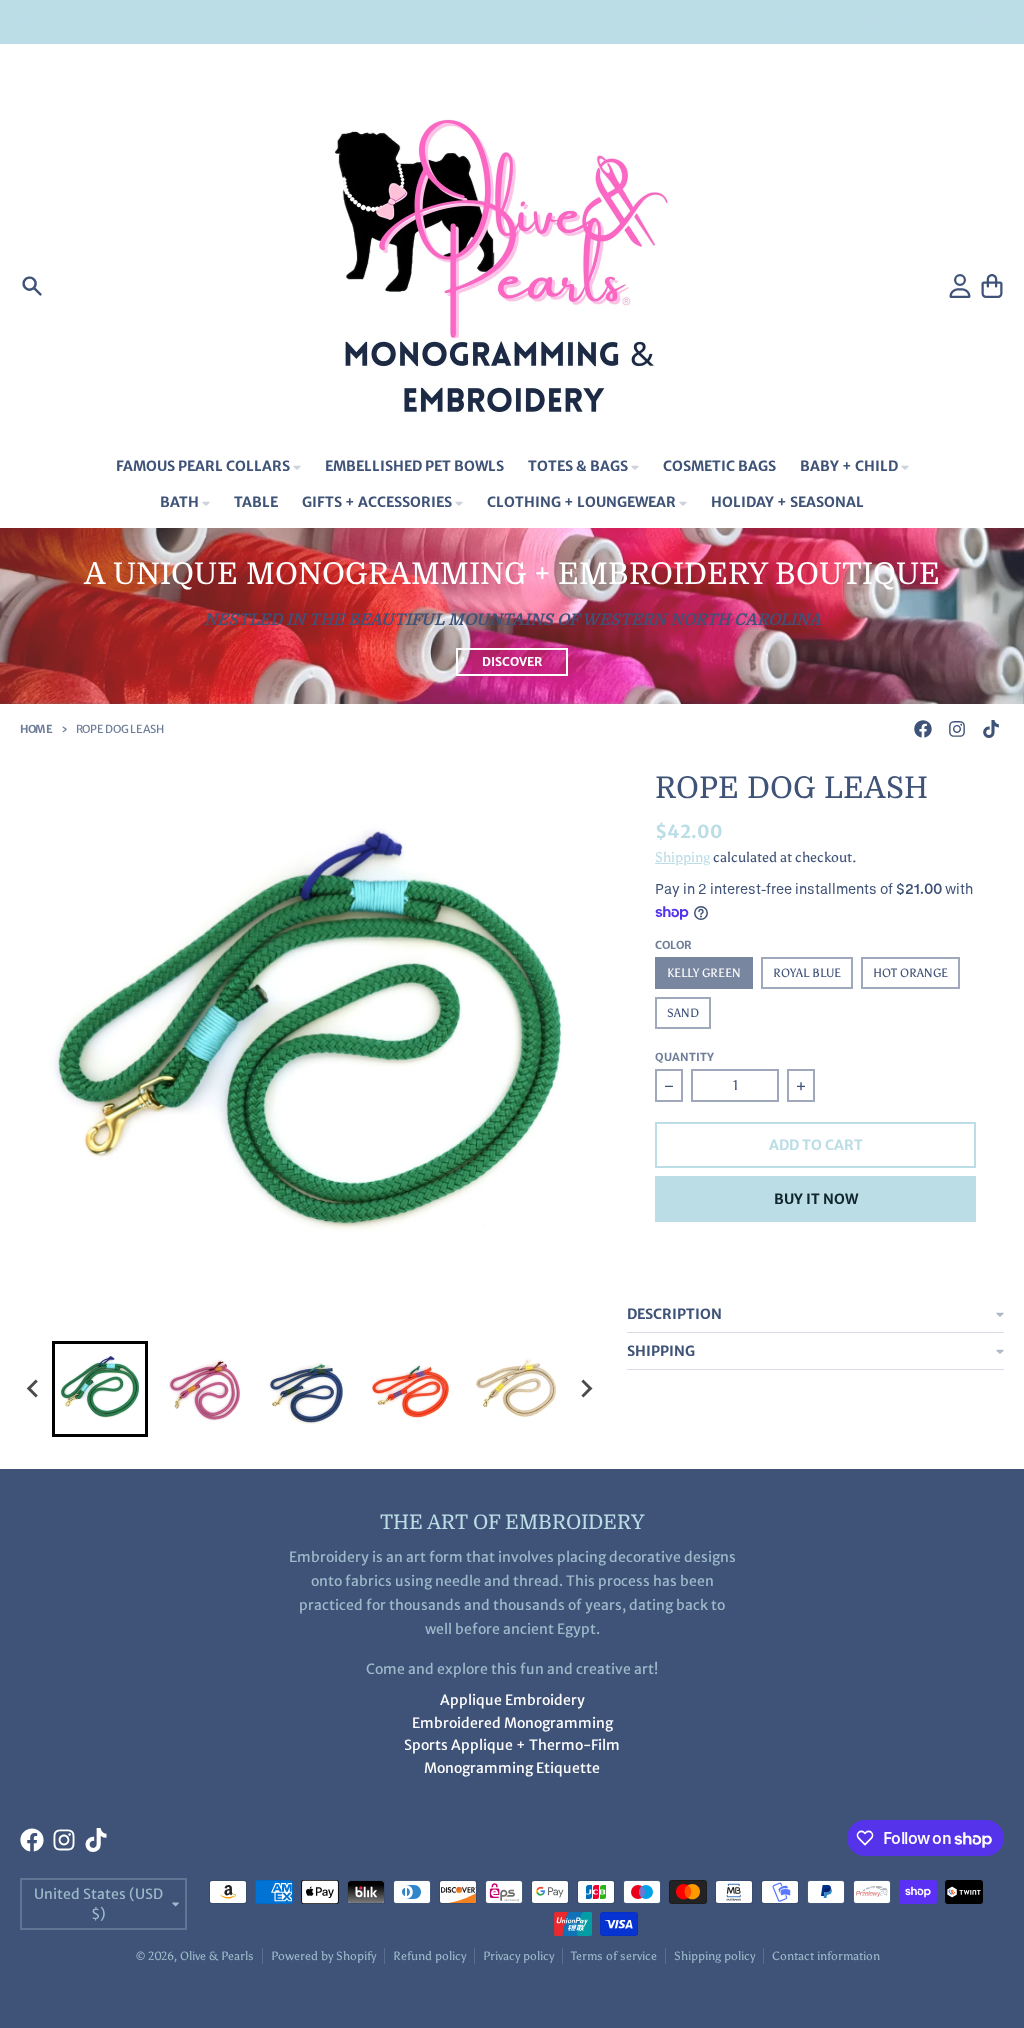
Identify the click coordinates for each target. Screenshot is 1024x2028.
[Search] (32, 286)
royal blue (807, 973)
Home (36, 729)
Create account (863, 21)
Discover (512, 661)
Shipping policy (714, 1956)
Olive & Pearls (217, 1956)
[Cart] (992, 286)
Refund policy (429, 1956)
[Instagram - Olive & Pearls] (957, 729)
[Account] (960, 286)
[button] (100, 1389)
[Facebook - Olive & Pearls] (923, 729)
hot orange (910, 973)
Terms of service (614, 1956)
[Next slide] (585, 1389)
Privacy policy (518, 1956)
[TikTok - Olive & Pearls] (991, 729)
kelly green (704, 973)
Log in (786, 21)
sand (683, 1013)
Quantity (684, 1057)
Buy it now (816, 1199)
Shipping (682, 857)
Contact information (826, 1956)
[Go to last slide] (34, 1389)
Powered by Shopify (323, 1956)
